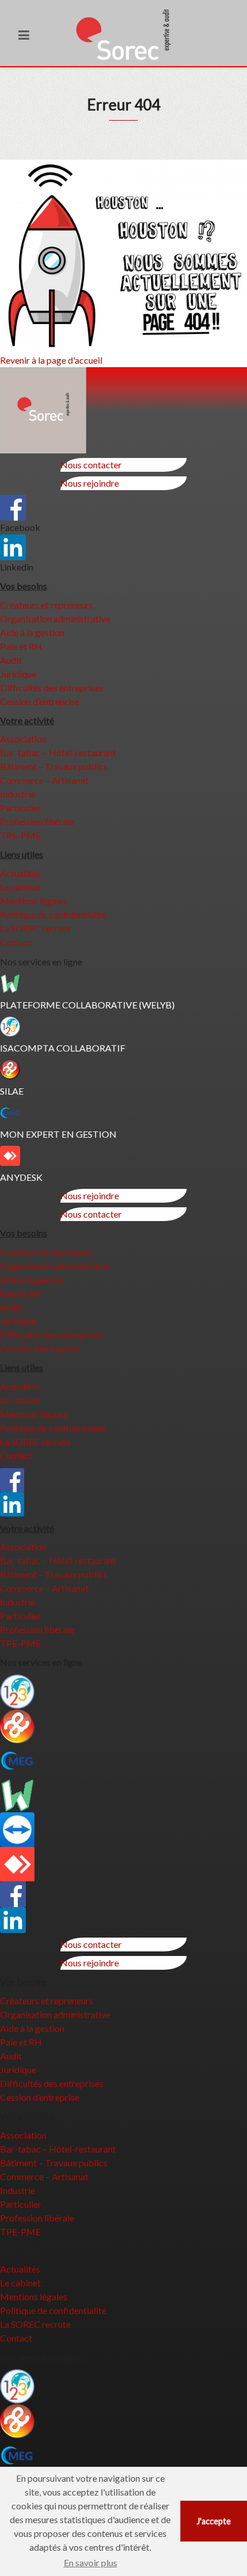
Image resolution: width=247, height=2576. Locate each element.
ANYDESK (21, 1177)
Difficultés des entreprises (52, 688)
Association (23, 739)
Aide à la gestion (32, 632)
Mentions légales (34, 901)
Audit (11, 660)
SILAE (12, 1091)
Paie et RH (21, 646)
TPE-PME (20, 835)
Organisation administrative (55, 619)
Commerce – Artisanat (44, 780)
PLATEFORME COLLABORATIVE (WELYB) (87, 1005)
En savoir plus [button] (90, 2562)
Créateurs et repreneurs (47, 605)
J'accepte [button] (214, 2521)
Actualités (20, 873)
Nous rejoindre (90, 483)
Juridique (18, 674)
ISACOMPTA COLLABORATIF (63, 1048)
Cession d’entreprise (40, 701)
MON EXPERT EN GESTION (58, 1134)
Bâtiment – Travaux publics (54, 766)
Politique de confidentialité (53, 915)
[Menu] (24, 35)
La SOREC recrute (35, 928)
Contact (16, 942)
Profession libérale (37, 821)
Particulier (21, 808)
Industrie (18, 794)
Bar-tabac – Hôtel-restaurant (58, 752)
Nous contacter (91, 465)
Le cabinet (20, 887)
